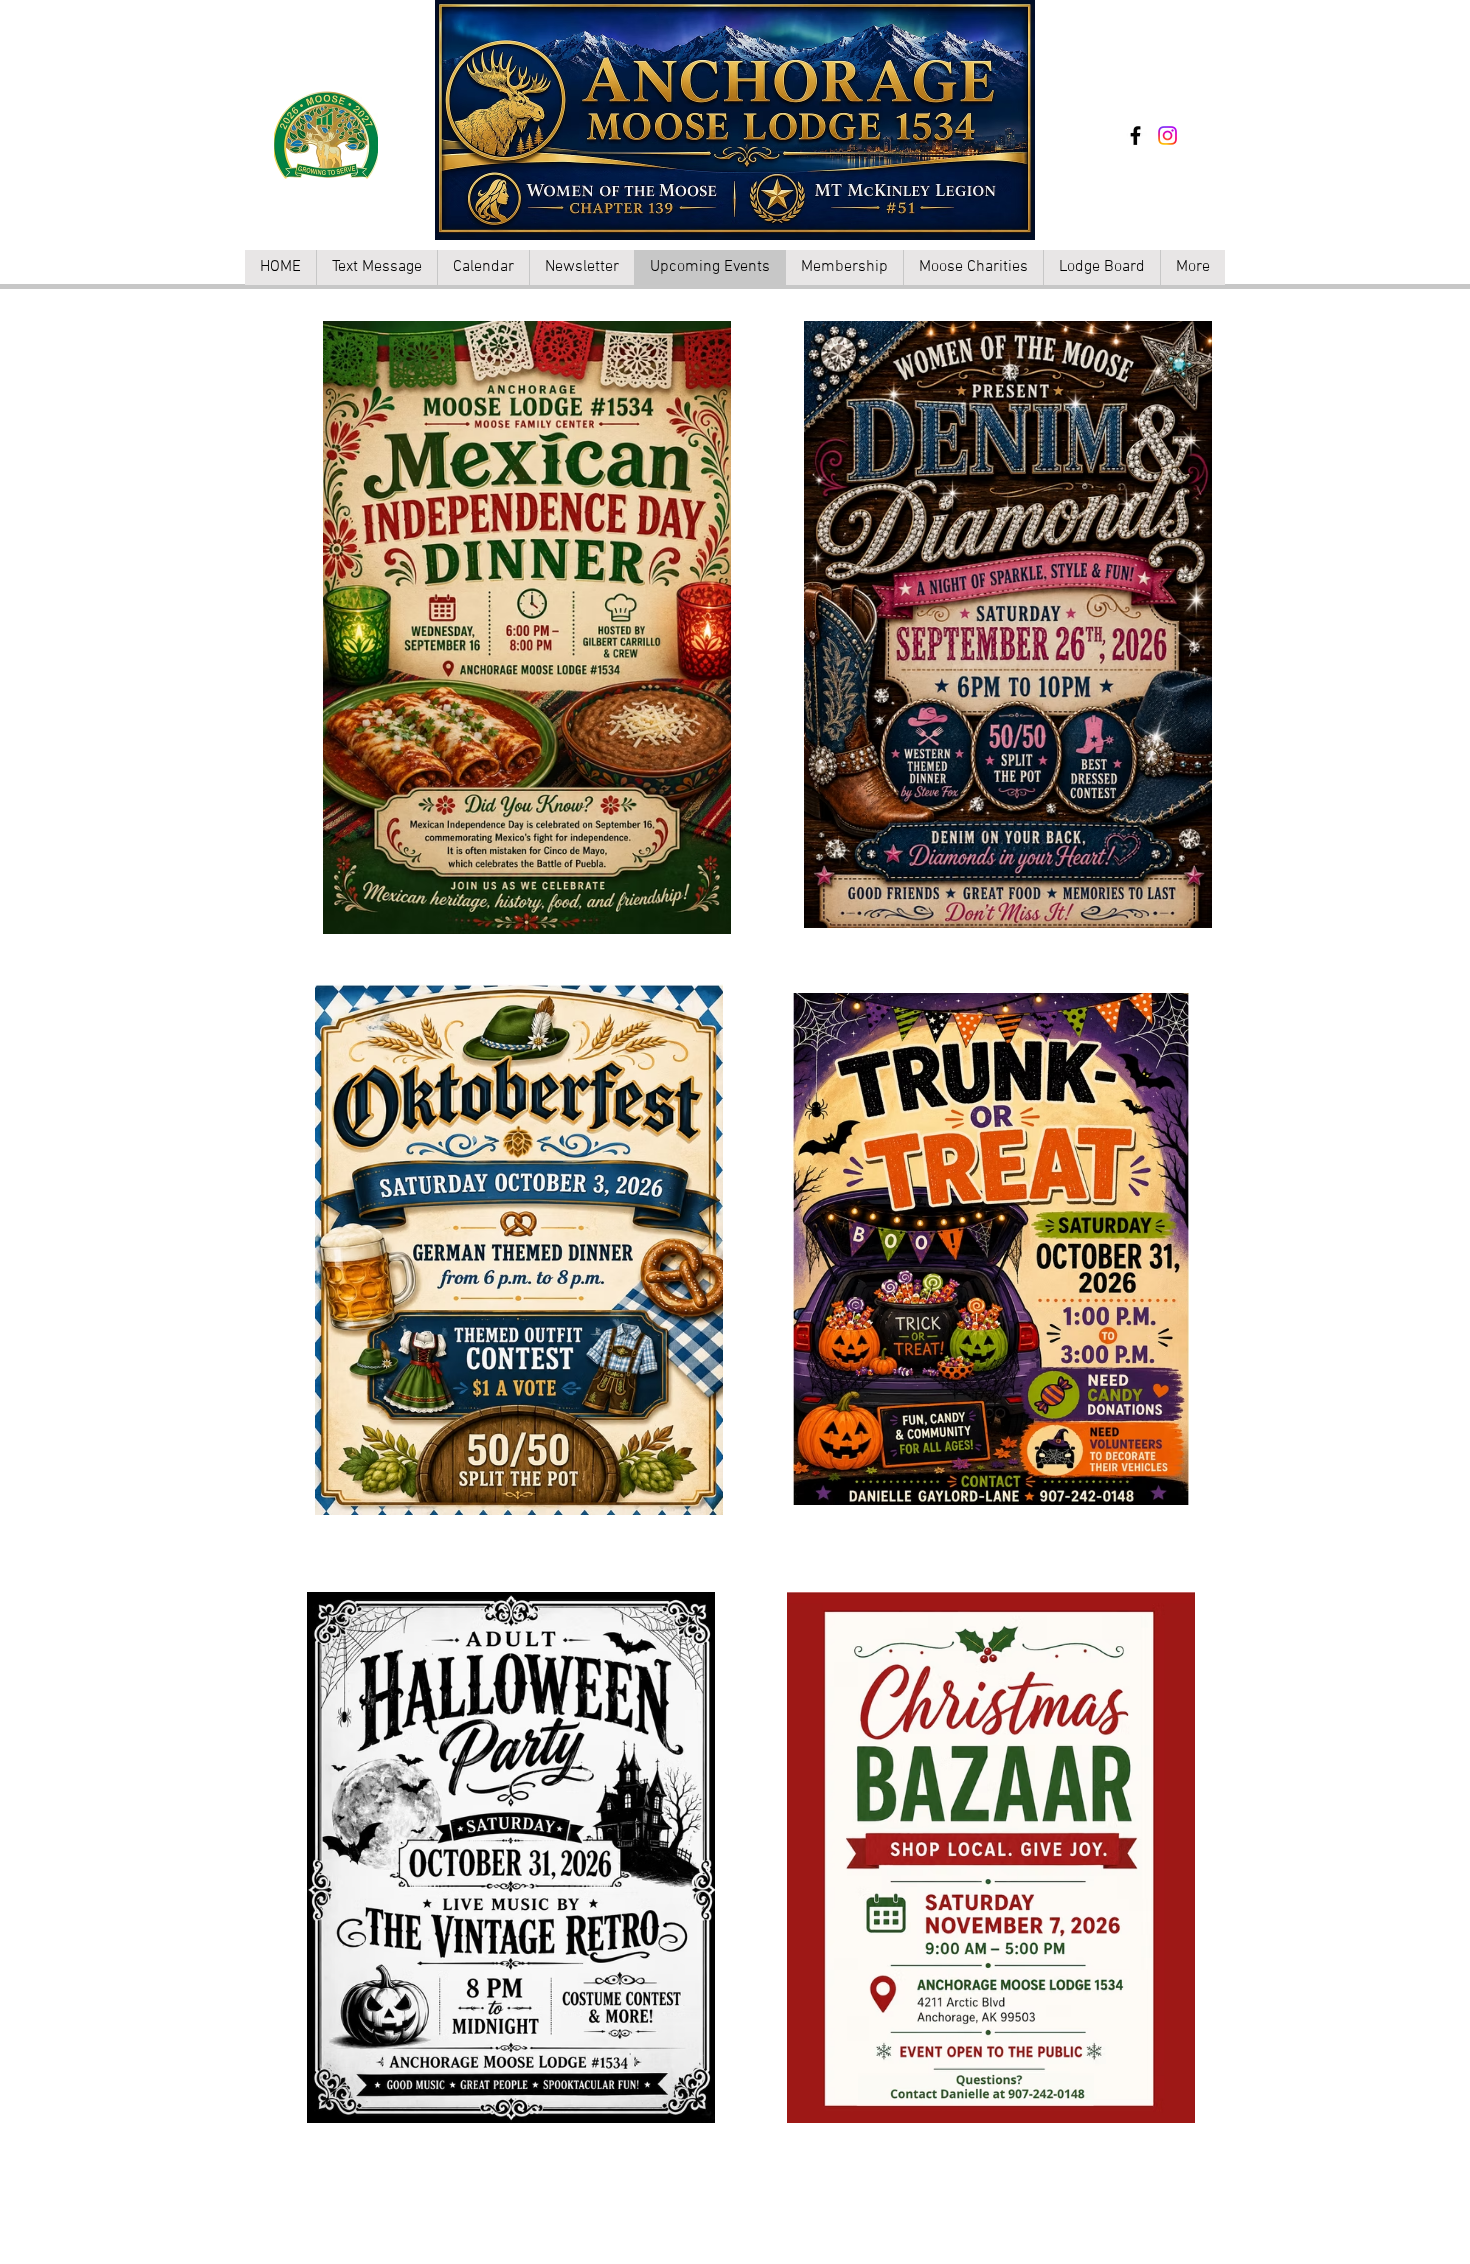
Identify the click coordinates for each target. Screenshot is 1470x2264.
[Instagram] (1167, 135)
